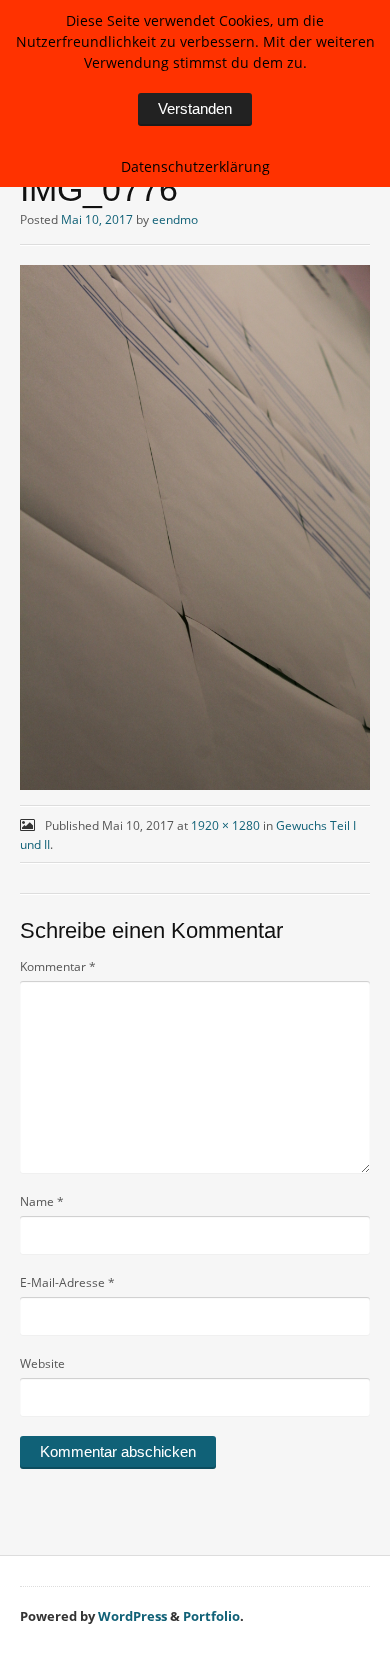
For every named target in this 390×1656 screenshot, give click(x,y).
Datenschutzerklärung (195, 166)
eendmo (175, 219)
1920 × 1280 (225, 825)
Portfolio (211, 1616)
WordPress (132, 1616)
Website (42, 1363)
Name (42, 1201)
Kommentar (58, 966)
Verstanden (195, 108)
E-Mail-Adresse (67, 1282)
